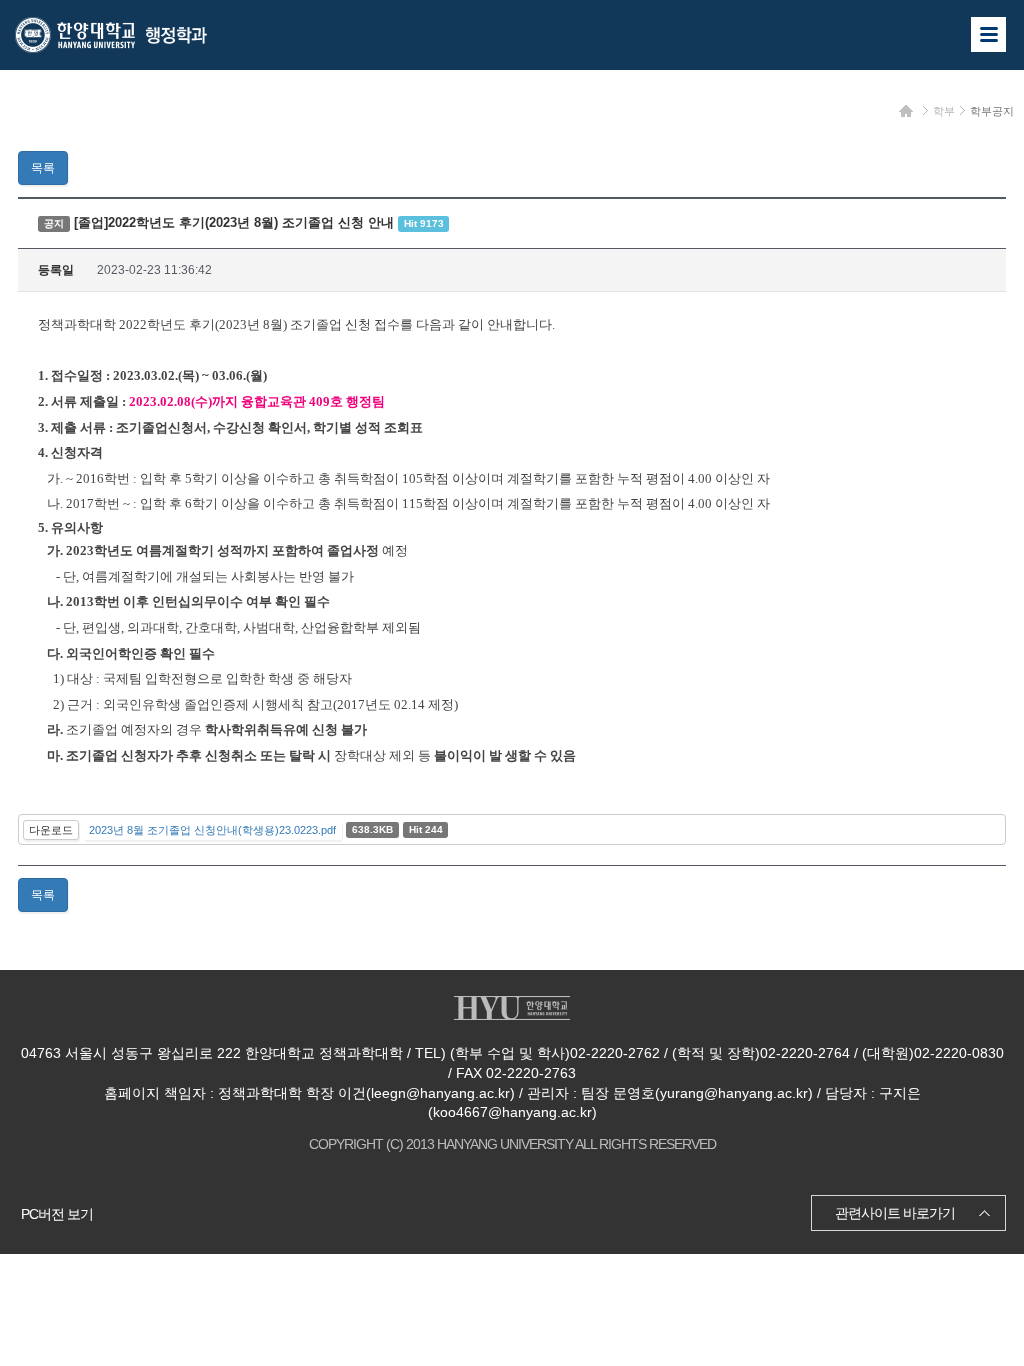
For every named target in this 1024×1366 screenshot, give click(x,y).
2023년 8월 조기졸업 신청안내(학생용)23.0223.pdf (212, 830)
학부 (944, 111)
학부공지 (992, 111)
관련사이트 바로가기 (895, 1213)
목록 (43, 168)
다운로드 (51, 830)
